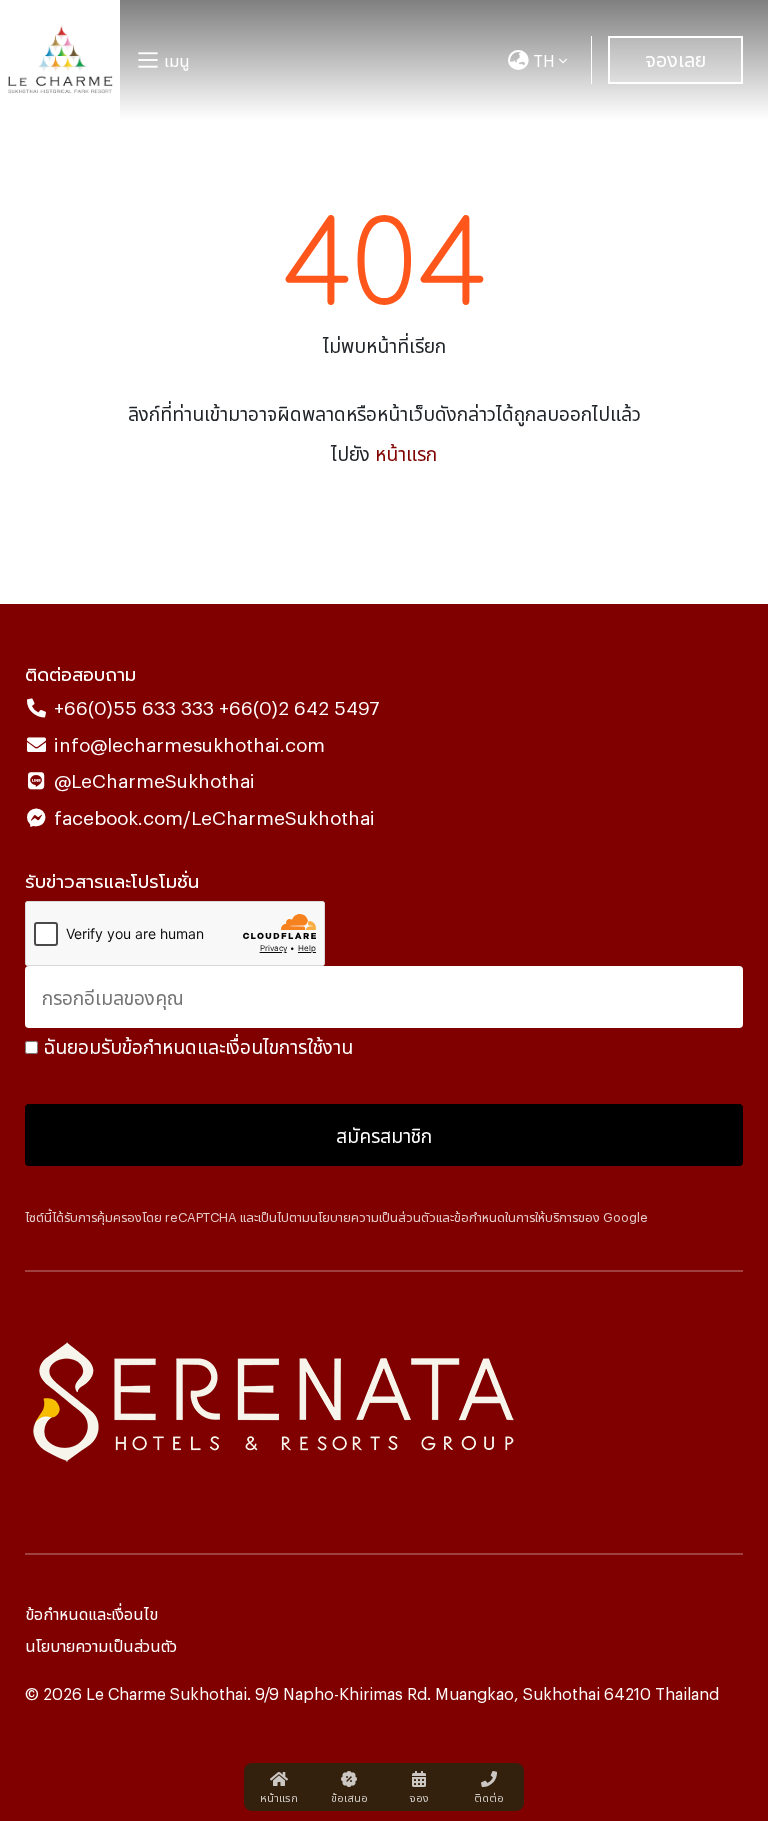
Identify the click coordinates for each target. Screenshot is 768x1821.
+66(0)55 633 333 (134, 706)
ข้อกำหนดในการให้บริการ (516, 1216)
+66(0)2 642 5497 (297, 706)
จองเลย (675, 58)
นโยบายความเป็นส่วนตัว (373, 1216)
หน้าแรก (406, 452)
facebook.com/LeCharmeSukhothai (214, 816)
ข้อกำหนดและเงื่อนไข (91, 1613)
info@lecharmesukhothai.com (189, 743)
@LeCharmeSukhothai (154, 779)
